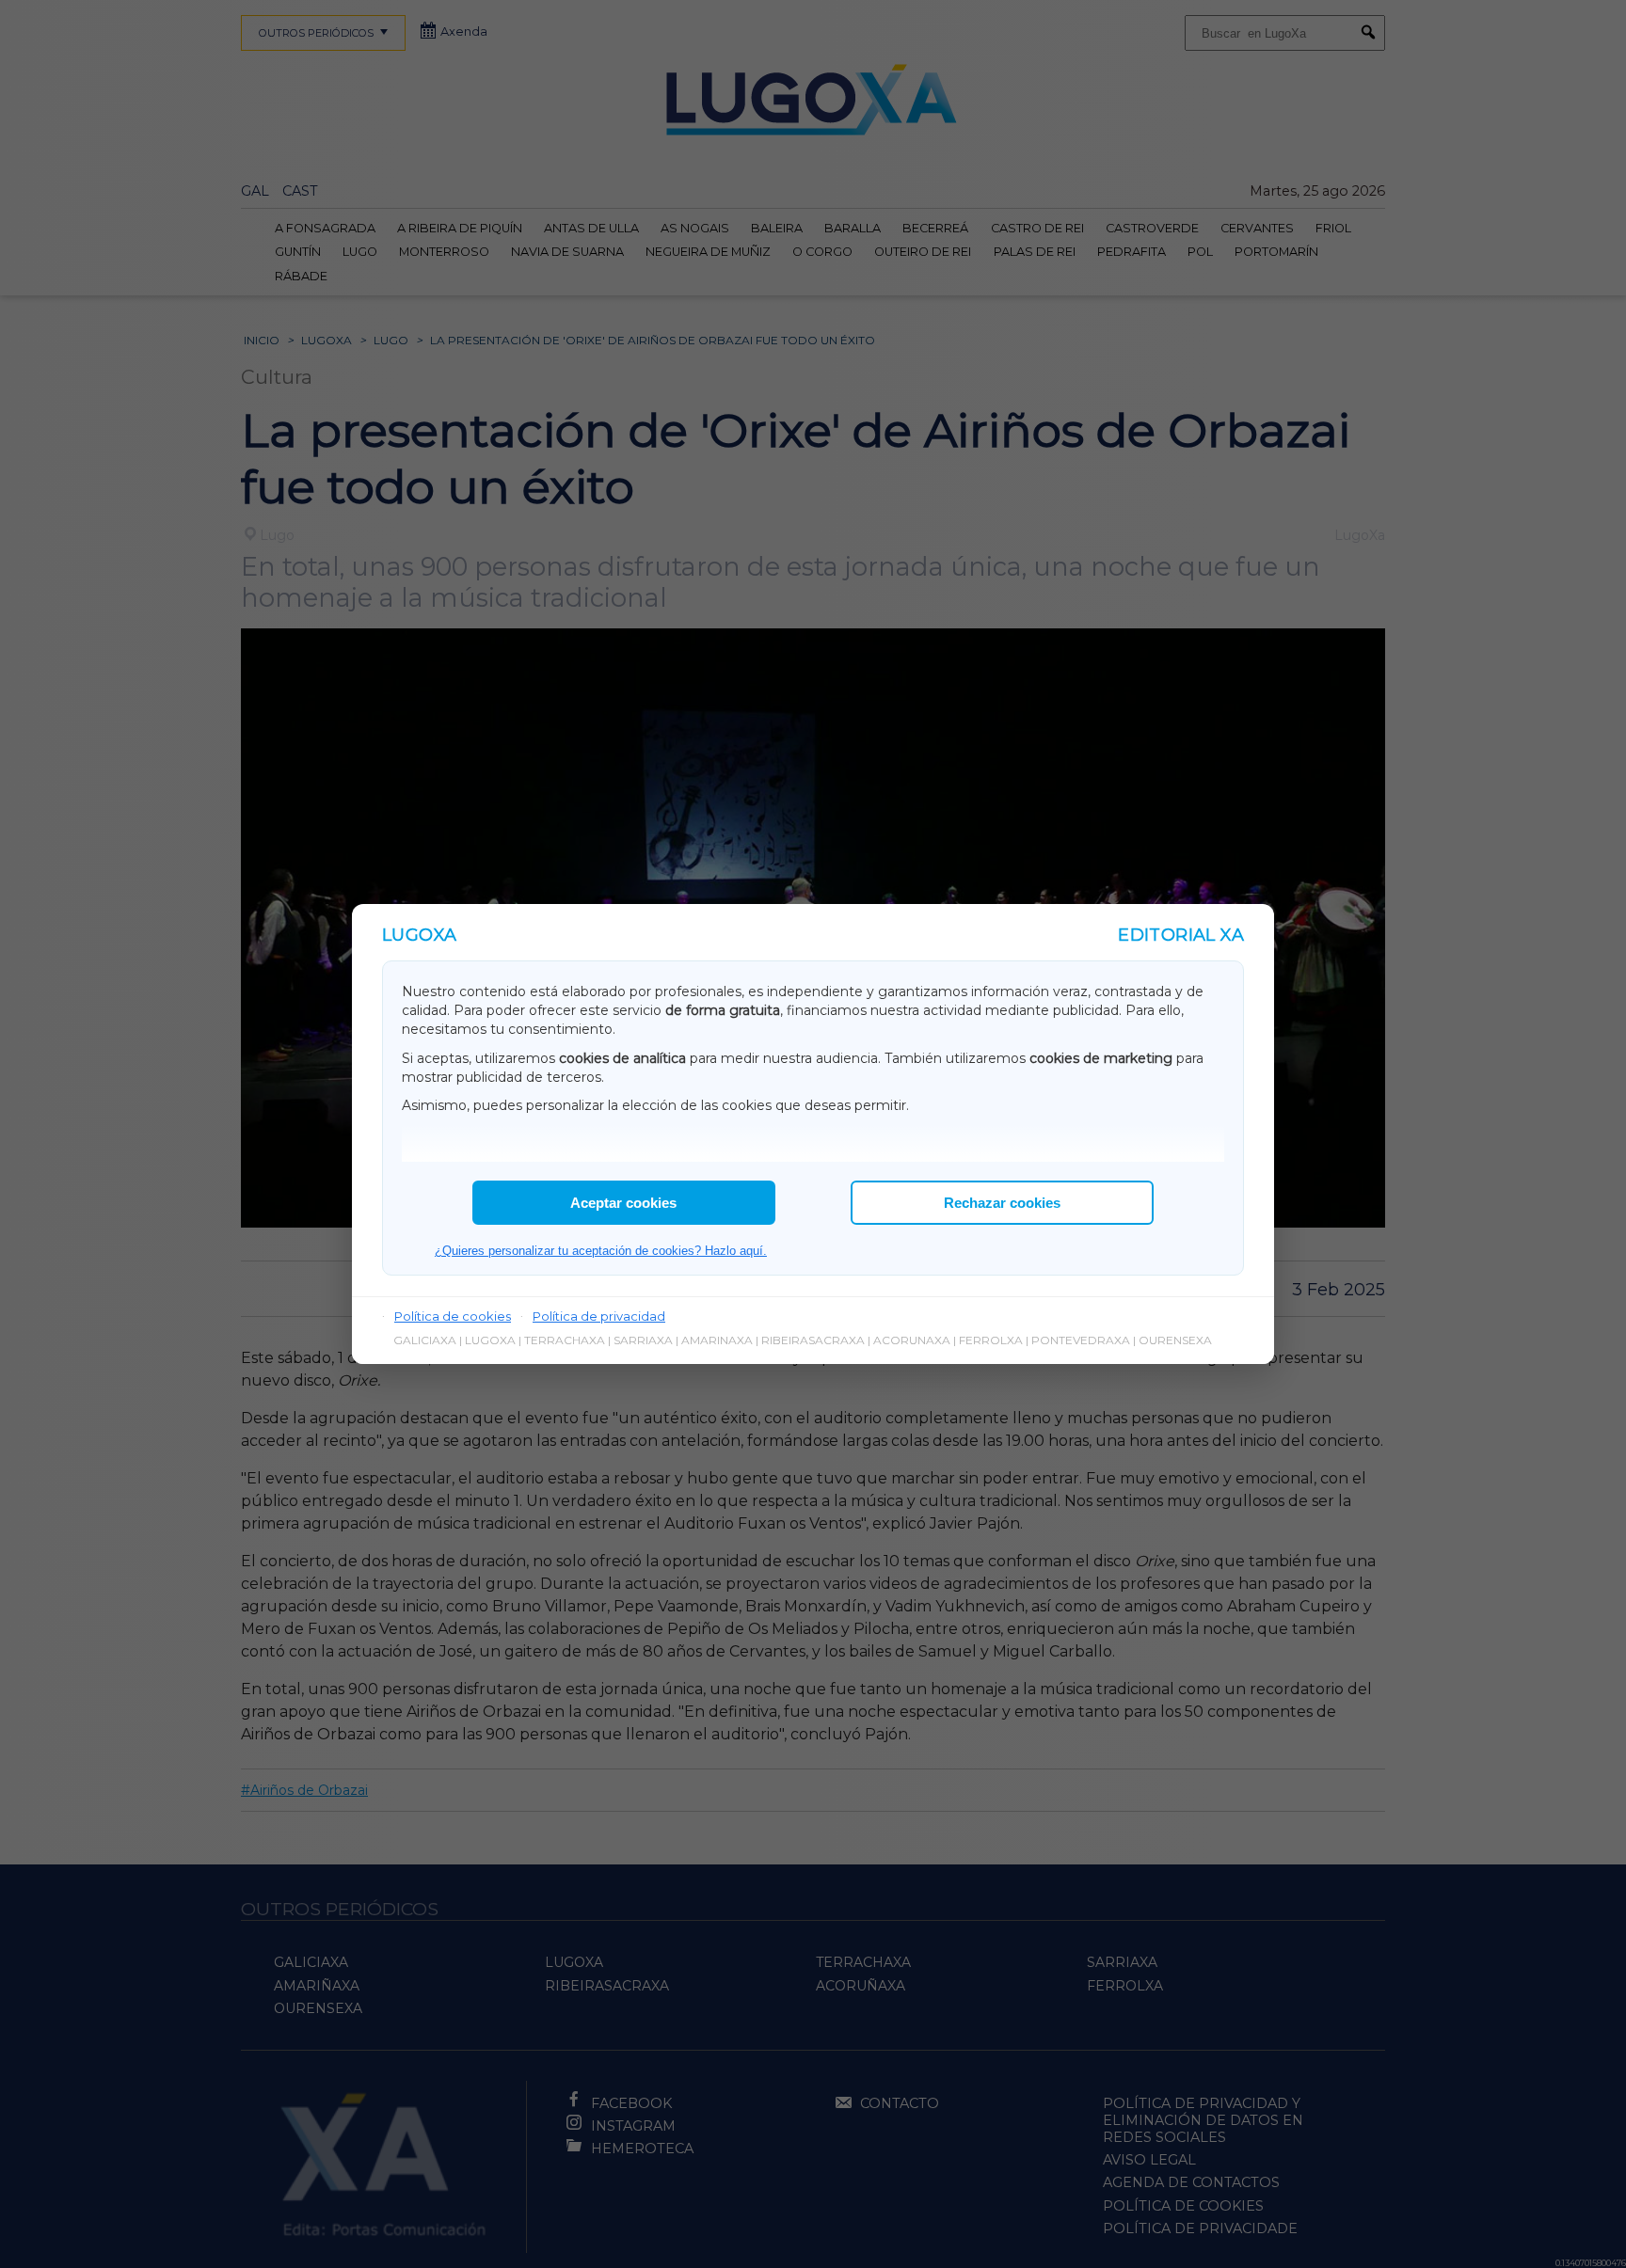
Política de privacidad (599, 1316)
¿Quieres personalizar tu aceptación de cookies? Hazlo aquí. (601, 1251)
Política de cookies (453, 1316)
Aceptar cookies (623, 1203)
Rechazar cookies (1002, 1203)
